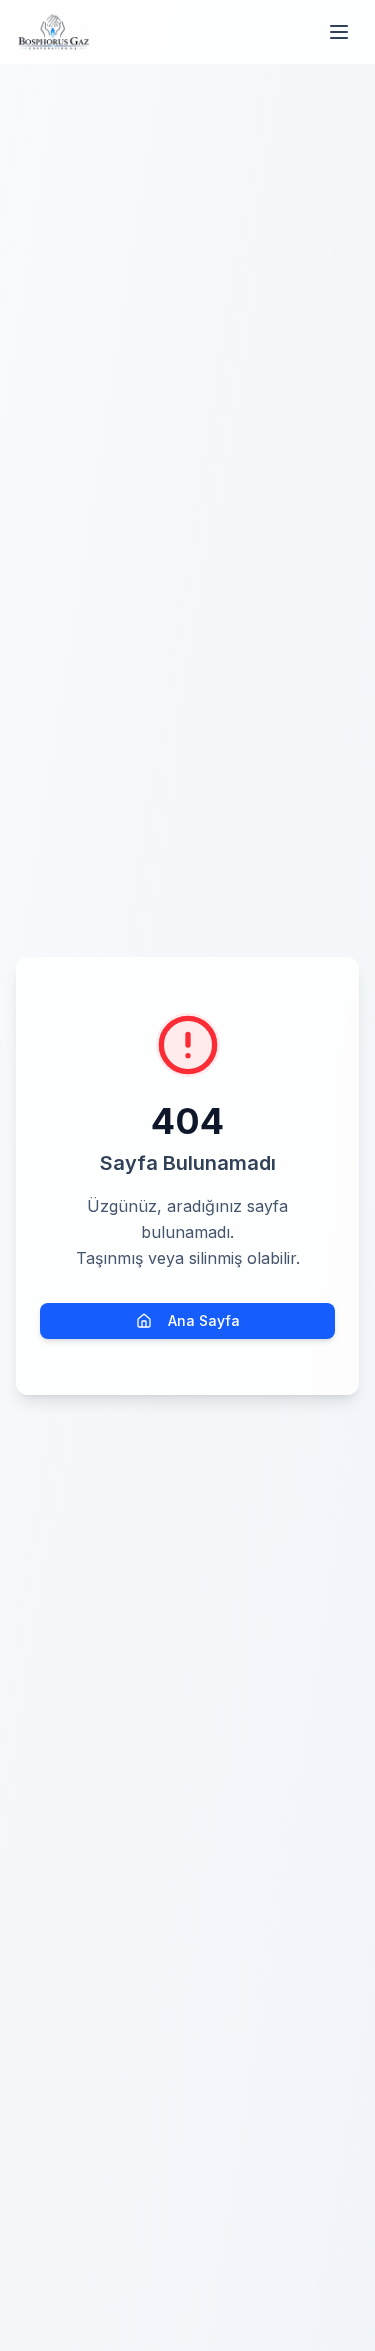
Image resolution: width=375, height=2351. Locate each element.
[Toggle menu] (339, 32)
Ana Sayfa (204, 1320)
